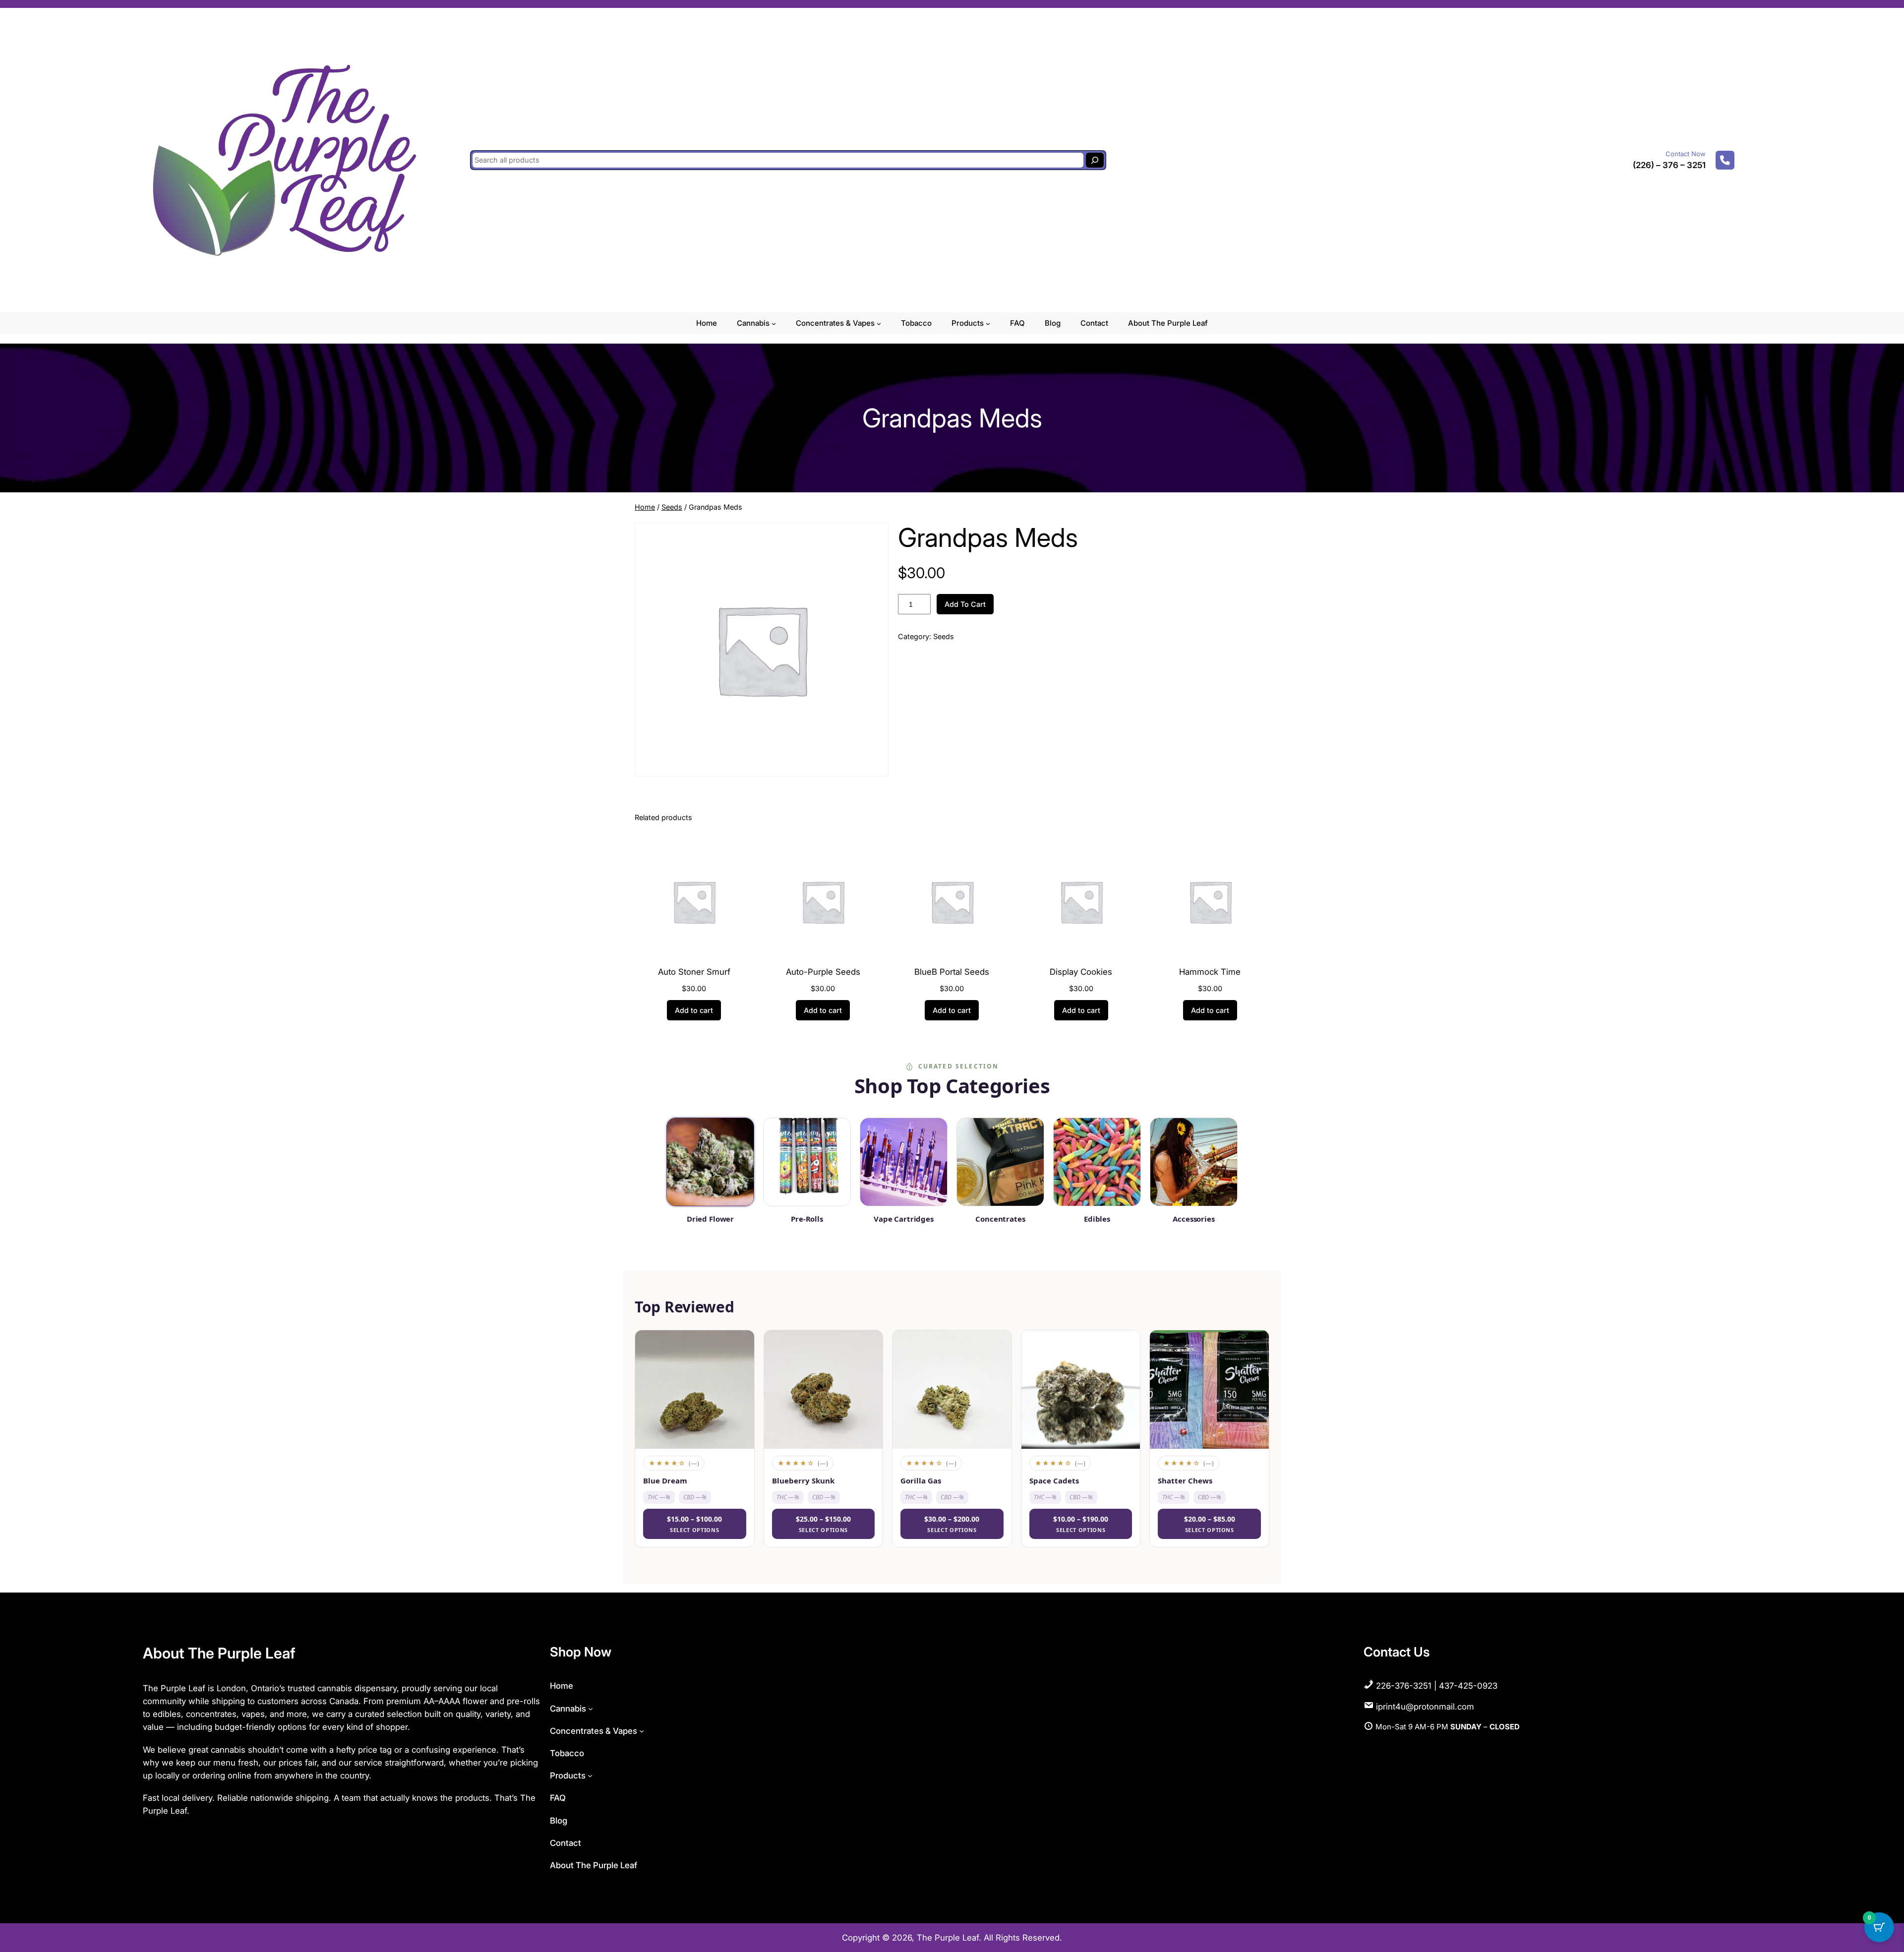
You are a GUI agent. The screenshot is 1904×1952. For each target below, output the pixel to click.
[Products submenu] (988, 324)
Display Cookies (1081, 972)
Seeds (672, 507)
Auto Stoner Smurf (694, 972)
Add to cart (965, 604)
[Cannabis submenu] (774, 324)
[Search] (1095, 160)
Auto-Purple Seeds (823, 972)
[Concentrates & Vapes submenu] (879, 324)
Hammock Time (1210, 972)
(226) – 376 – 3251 (1669, 165)
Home (645, 507)
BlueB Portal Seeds (952, 972)
